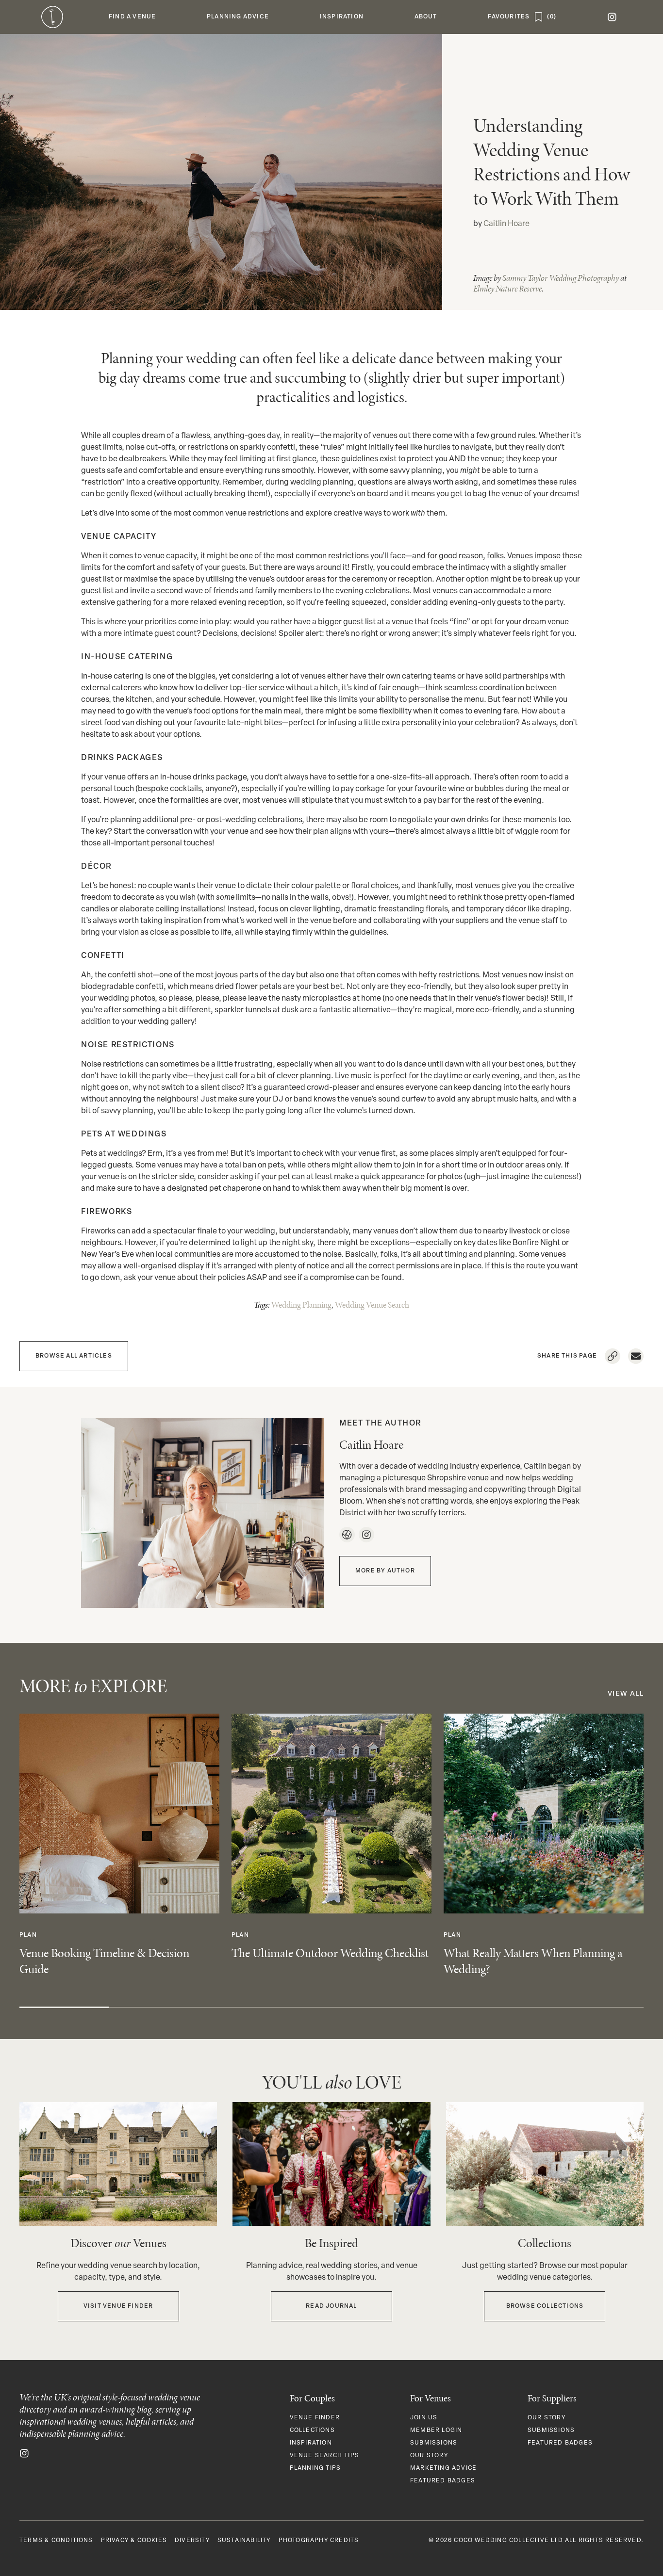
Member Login (436, 2430)
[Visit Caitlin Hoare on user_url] (347, 1535)
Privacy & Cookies (134, 2541)
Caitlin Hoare (506, 224)
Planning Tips (315, 2468)
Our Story (429, 2456)
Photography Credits (319, 2541)
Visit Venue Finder (118, 2306)
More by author (385, 1571)
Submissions (434, 2443)
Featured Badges (443, 2481)
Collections (312, 2430)
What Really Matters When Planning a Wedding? (533, 1961)
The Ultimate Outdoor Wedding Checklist (330, 1953)
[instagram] (612, 17)
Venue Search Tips (324, 2456)
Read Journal (331, 2306)
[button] (133, 17)
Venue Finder (315, 2418)
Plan (28, 1935)
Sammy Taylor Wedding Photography (561, 278)
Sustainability (244, 2541)
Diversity (192, 2541)
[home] (52, 17)
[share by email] (636, 1356)
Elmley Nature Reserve (507, 289)
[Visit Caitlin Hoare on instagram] (366, 1535)
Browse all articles (74, 1356)
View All (626, 1694)
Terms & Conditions (56, 2541)
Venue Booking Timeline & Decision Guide (104, 1961)
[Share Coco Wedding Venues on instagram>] (24, 2453)
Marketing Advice (443, 2468)
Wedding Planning (301, 1305)
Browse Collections (545, 2306)
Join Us (424, 2418)
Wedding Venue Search (372, 1305)
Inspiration (311, 2443)
